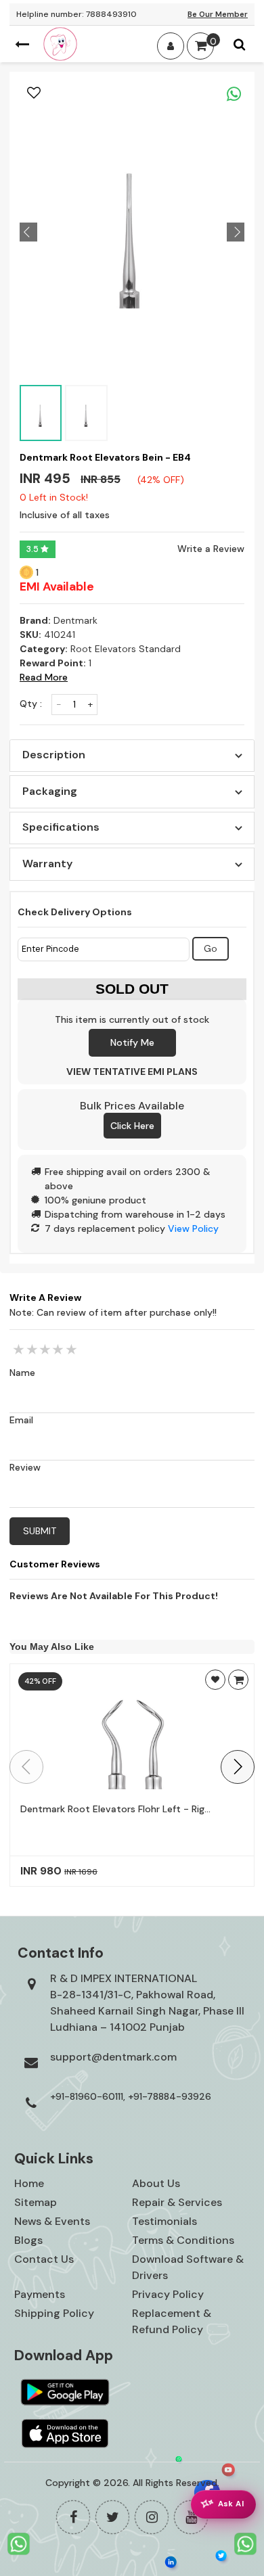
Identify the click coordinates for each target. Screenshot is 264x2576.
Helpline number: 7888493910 (76, 14)
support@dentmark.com (113, 2057)
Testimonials (164, 2221)
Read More (44, 677)
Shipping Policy (54, 2313)
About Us (156, 2183)
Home (29, 2183)
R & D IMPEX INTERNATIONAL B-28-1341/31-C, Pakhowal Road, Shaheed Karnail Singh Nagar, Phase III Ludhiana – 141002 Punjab (147, 2003)
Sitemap (36, 2202)
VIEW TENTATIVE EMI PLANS (132, 1072)
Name (22, 1373)
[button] (238, 1767)
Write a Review (211, 549)
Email (21, 1420)
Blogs (28, 2240)
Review (25, 1467)
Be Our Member (218, 14)
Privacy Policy (168, 2294)
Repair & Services (177, 2202)
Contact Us (44, 2259)
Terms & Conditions (183, 2240)
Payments (40, 2294)
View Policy (193, 1228)
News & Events (52, 2221)
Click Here (132, 1126)
